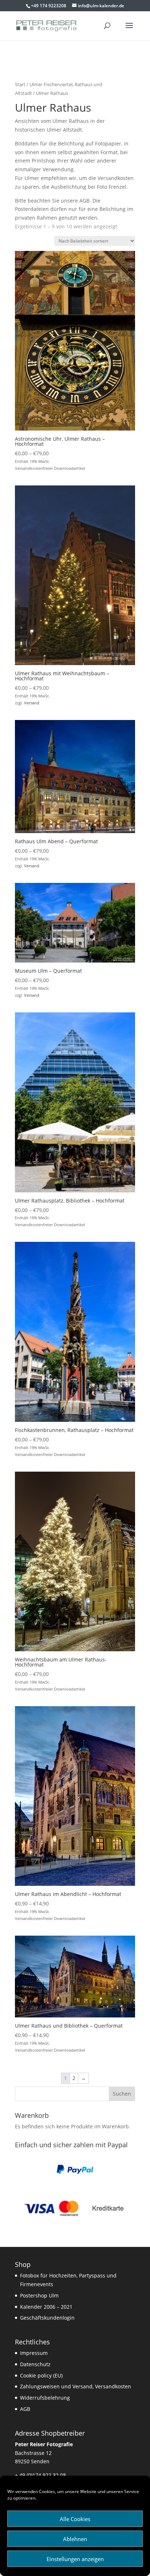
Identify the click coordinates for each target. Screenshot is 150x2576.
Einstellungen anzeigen (75, 2559)
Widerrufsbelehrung (45, 2398)
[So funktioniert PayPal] (75, 2172)
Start (20, 84)
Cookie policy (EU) (41, 2375)
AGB (25, 2409)
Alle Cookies (75, 2519)
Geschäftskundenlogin (47, 2318)
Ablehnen (75, 2539)
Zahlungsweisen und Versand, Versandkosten (76, 2386)
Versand (32, 703)
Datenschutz (35, 2364)
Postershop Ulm (39, 2295)
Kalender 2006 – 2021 (46, 2307)
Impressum (34, 2353)
